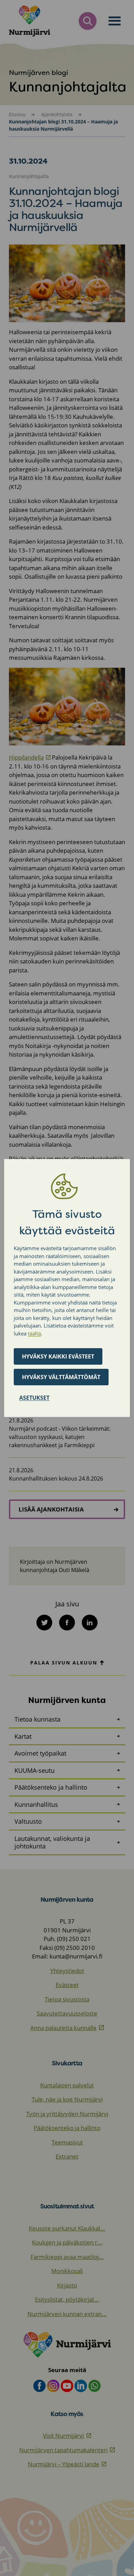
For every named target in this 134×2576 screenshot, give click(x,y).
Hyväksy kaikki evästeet (58, 1356)
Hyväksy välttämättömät (61, 1377)
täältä (34, 1333)
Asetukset (34, 1398)
